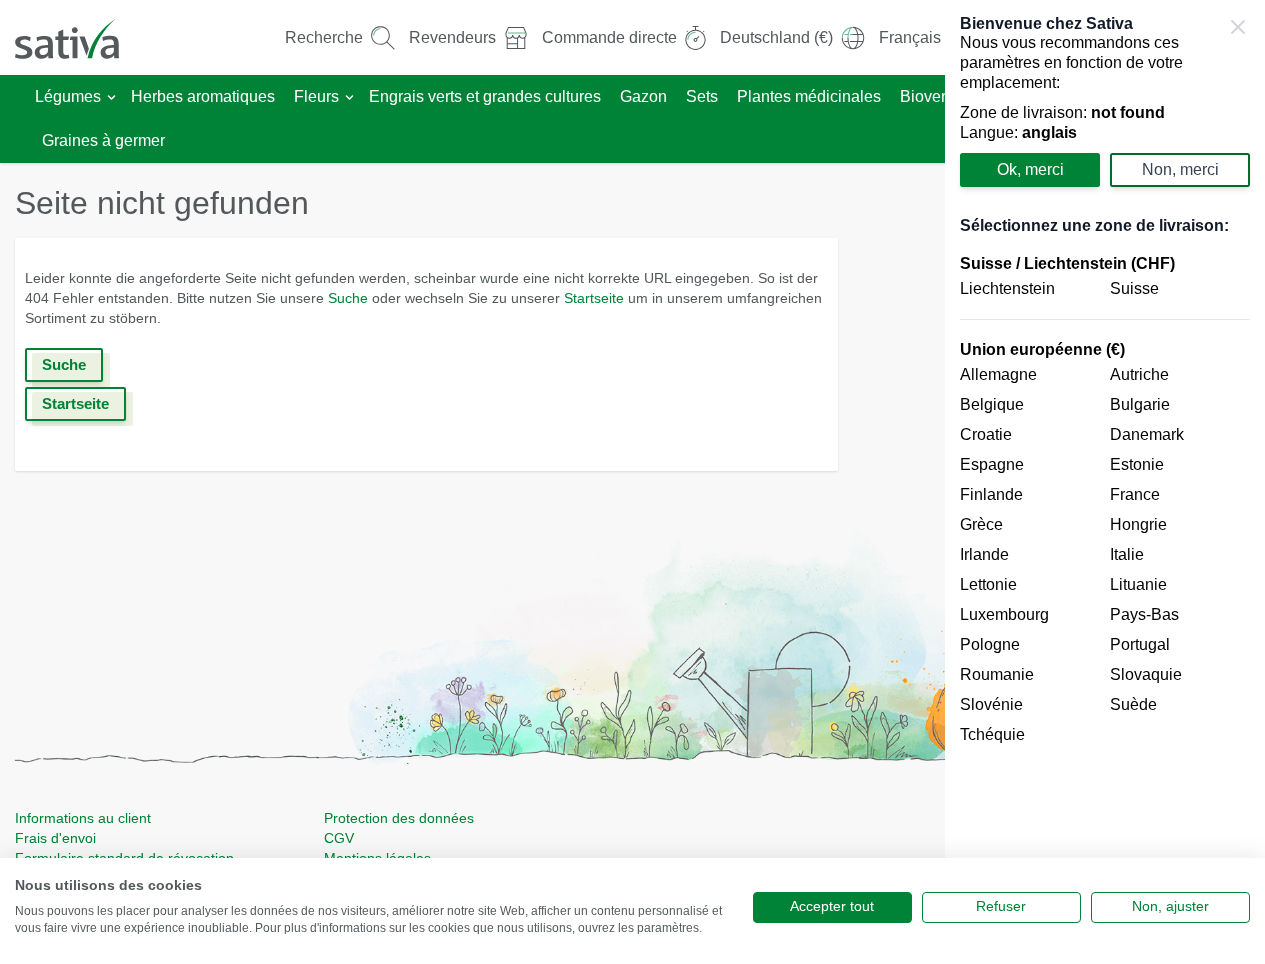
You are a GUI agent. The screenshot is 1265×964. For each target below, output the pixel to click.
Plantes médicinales (809, 96)
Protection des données (399, 818)
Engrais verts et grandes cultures (485, 96)
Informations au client (83, 818)
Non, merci (1180, 169)
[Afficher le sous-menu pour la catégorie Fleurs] (349, 97)
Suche (348, 298)
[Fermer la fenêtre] (1238, 27)
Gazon (643, 96)
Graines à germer (103, 140)
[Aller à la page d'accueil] (80, 37)
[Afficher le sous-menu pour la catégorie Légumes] (111, 97)
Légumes (68, 96)
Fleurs (316, 96)
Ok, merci (1030, 169)
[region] (1105, 482)
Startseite (594, 298)
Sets (702, 96)
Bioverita (931, 96)
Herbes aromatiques (203, 96)
